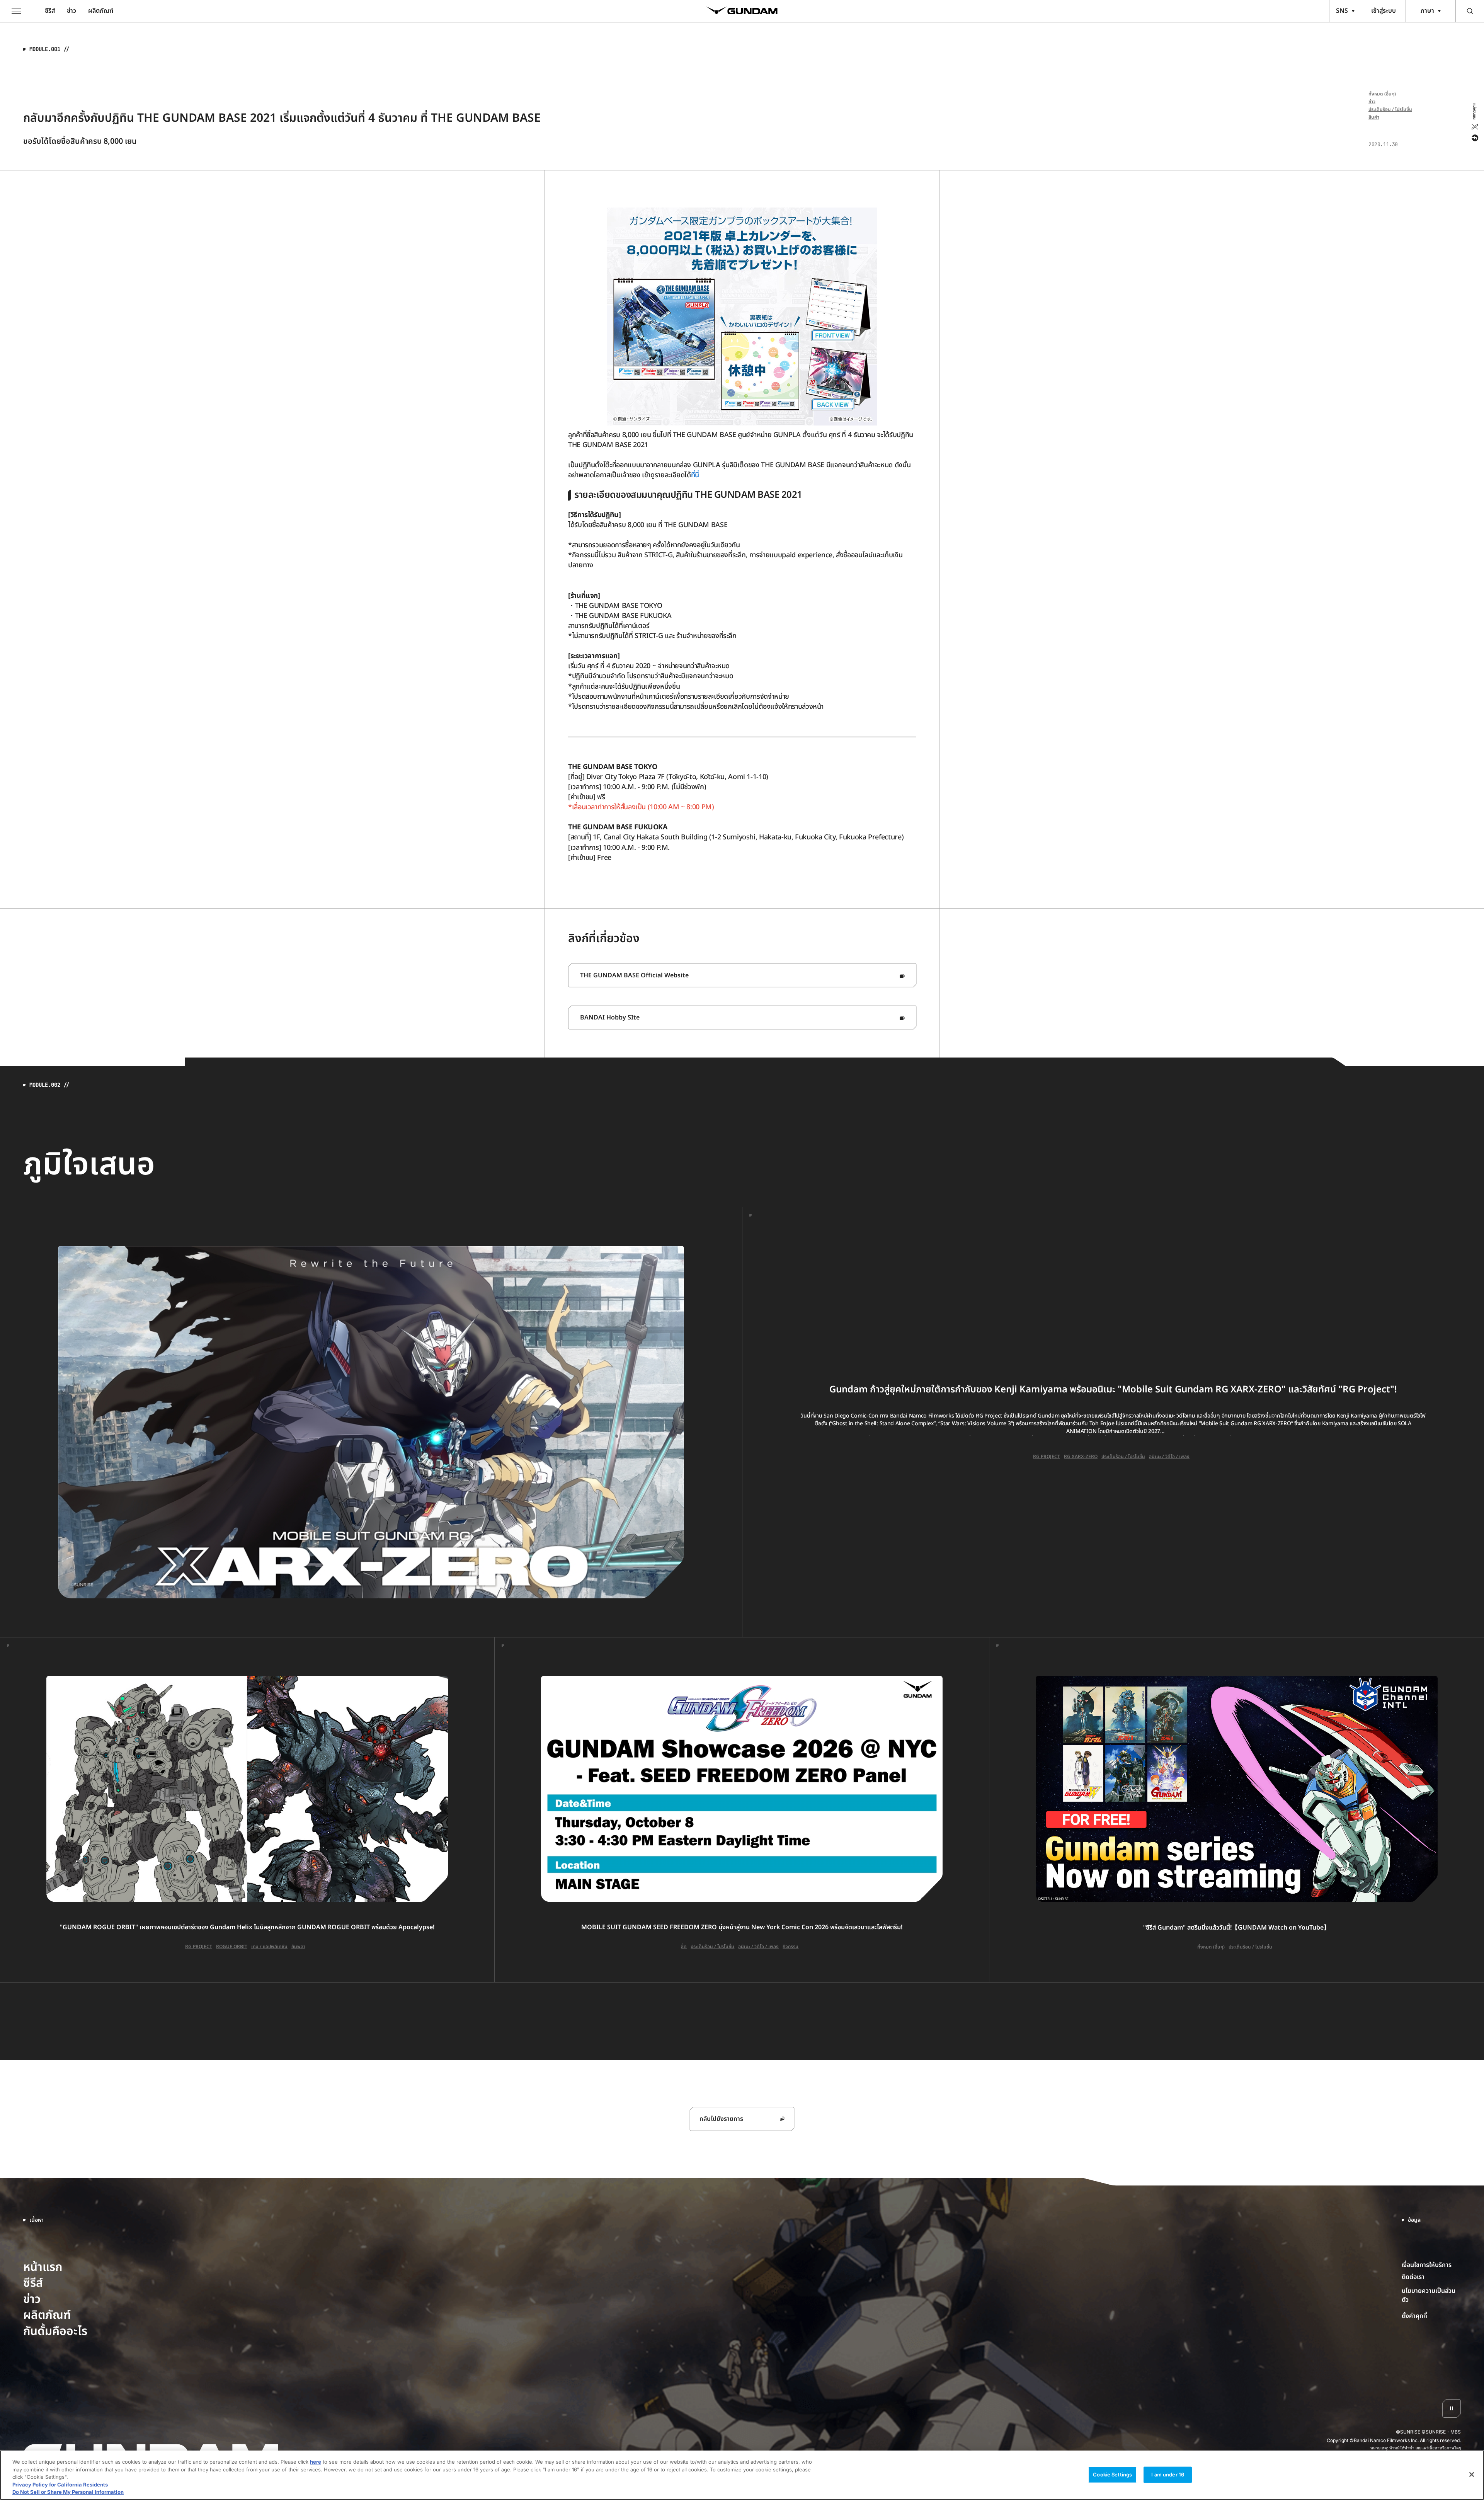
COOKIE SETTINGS (1431, 2316)
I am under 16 (1168, 2474)
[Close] (1472, 2474)
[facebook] (1474, 138)
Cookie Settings (1112, 2474)
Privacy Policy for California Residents (60, 2485)
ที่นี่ (695, 475)
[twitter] (1474, 127)
